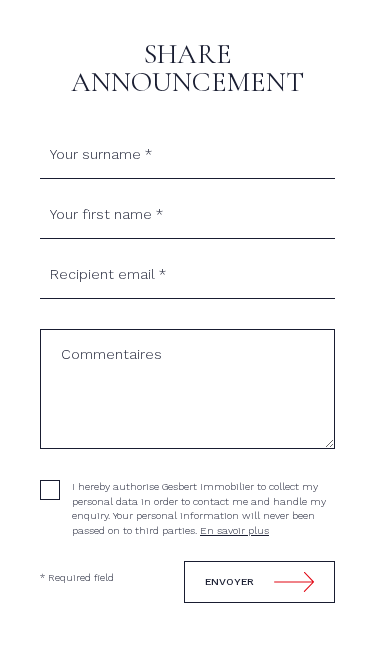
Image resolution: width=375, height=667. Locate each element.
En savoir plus (234, 530)
